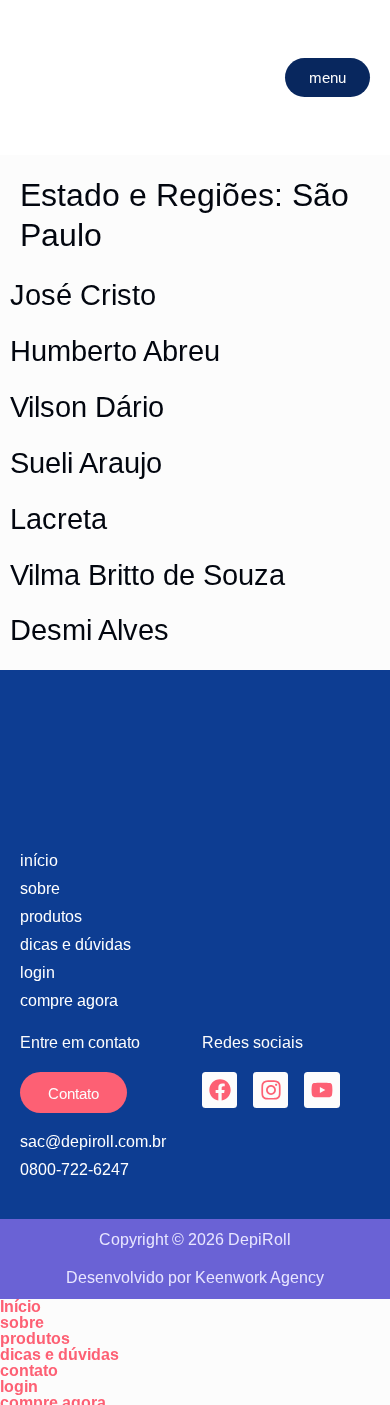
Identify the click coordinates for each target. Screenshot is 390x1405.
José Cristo (83, 295)
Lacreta (58, 519)
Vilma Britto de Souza (147, 575)
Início (20, 1307)
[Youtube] (321, 1089)
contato (29, 1371)
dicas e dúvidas (59, 1355)
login (19, 1387)
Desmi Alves (89, 630)
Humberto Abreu (115, 351)
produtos (35, 1339)
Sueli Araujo (86, 463)
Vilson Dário (87, 407)
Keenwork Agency (259, 1277)
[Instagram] (270, 1089)
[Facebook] (219, 1089)
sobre (22, 1323)
